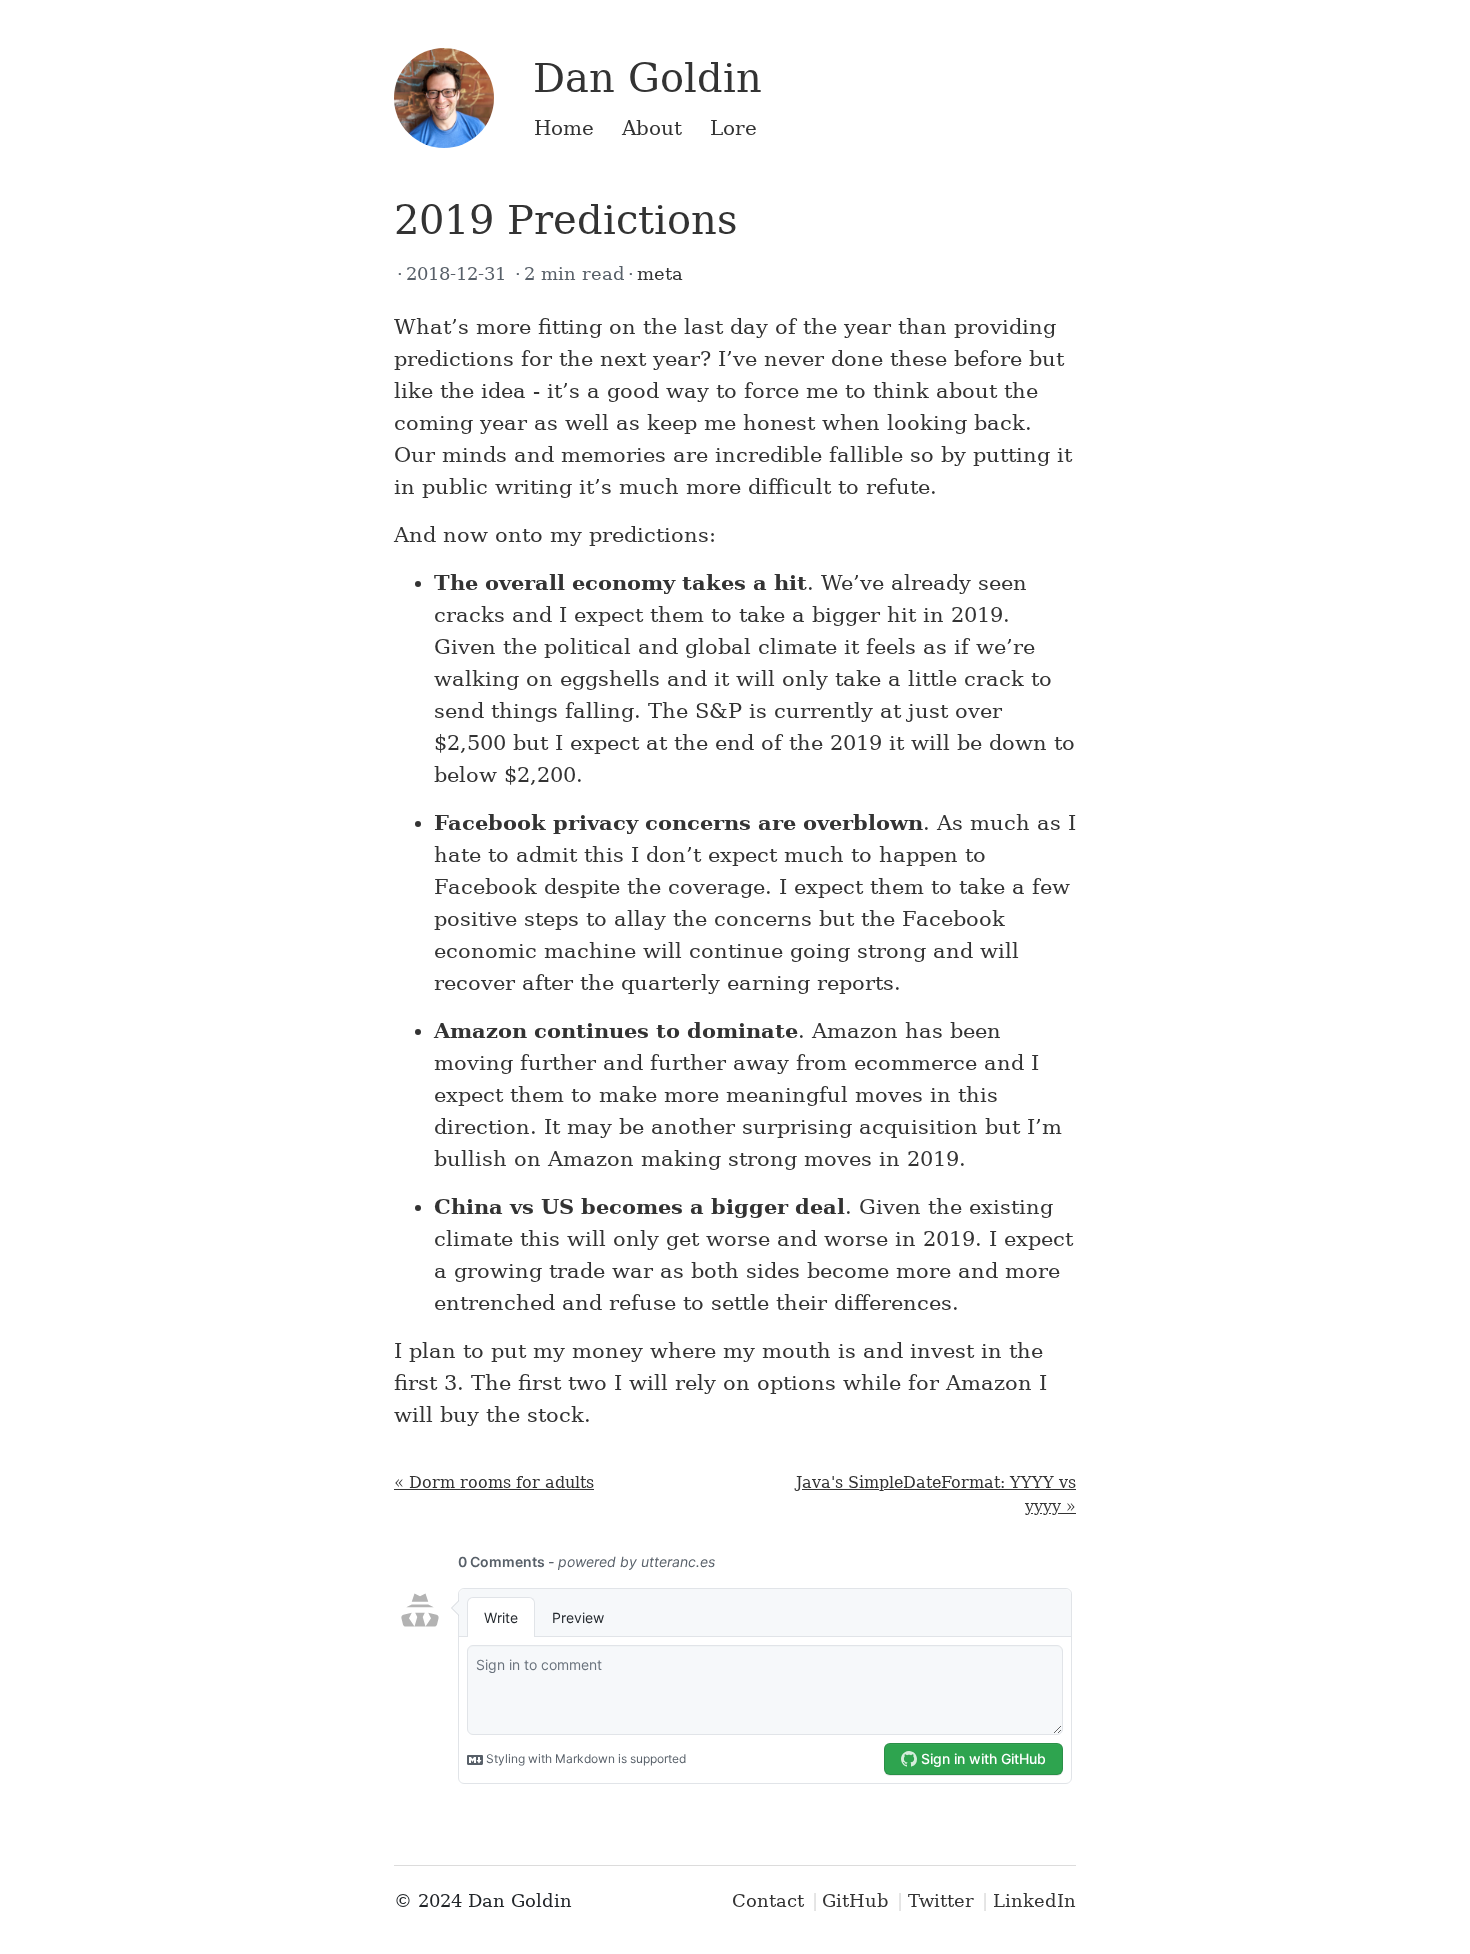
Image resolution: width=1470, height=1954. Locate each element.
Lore (733, 128)
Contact (768, 1900)
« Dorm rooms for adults (494, 1482)
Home (564, 128)
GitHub (855, 1900)
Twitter (941, 1900)
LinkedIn (1034, 1900)
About (652, 128)
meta (660, 273)
